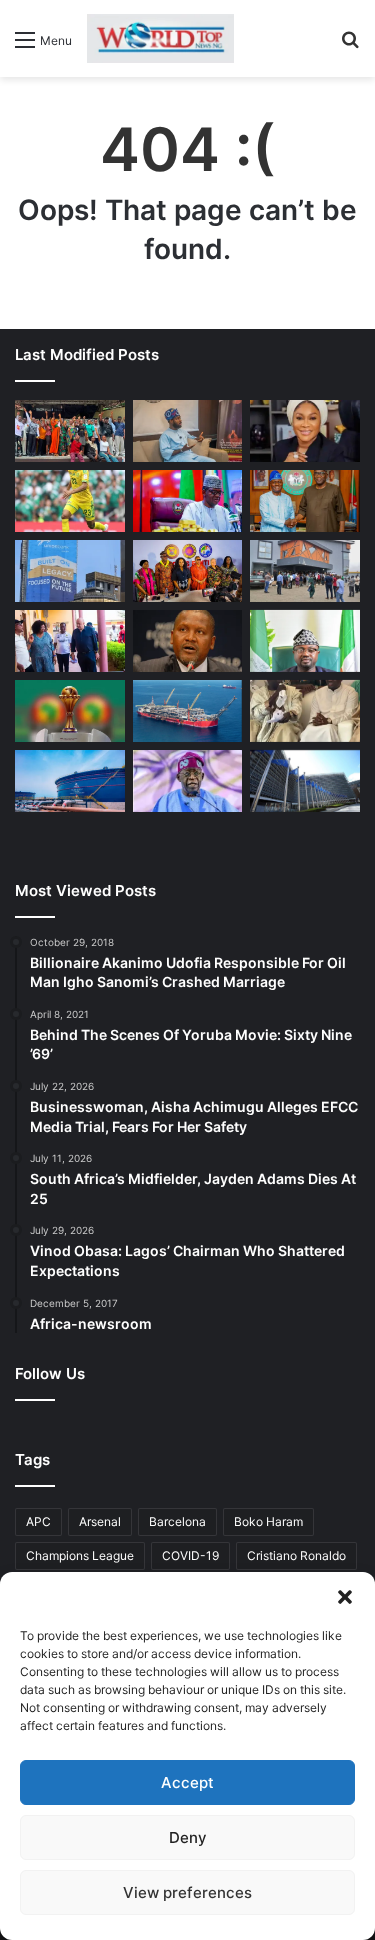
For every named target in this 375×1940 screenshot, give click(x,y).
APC (38, 1521)
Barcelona (177, 1521)
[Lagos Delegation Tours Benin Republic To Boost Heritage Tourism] (70, 641)
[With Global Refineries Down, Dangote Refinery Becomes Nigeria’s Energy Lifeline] (70, 781)
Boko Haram (268, 1521)
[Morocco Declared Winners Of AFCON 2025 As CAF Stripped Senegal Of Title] (70, 711)
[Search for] (350, 46)
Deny (188, 1837)
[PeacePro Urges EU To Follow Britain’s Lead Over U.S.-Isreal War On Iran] (305, 781)
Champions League (80, 1555)
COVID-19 (190, 1555)
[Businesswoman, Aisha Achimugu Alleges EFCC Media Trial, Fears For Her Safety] (305, 431)
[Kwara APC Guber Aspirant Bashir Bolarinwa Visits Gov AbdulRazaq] (305, 501)
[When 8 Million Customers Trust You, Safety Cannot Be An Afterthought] (70, 571)
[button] (345, 1597)
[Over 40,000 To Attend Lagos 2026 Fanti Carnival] (188, 571)
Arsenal (100, 1521)
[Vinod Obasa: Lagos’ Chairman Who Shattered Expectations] (188, 431)
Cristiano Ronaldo (296, 1555)
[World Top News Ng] (160, 38)
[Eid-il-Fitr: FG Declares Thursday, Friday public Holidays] (305, 641)
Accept (187, 1782)
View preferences (187, 1892)
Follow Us (50, 1373)
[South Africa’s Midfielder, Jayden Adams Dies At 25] (70, 501)
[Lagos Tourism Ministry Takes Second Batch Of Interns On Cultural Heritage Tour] (70, 431)
